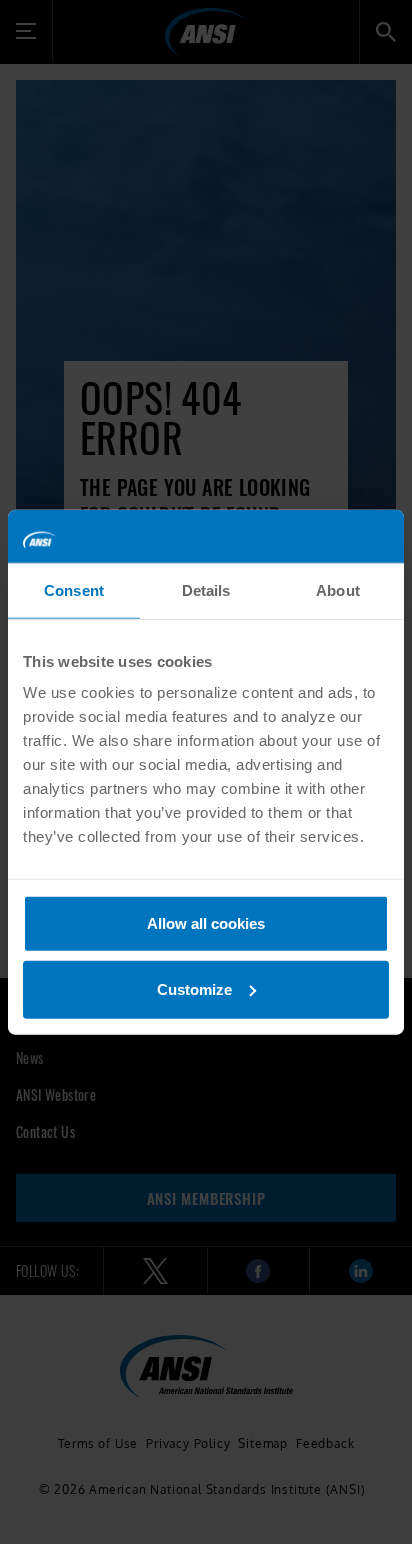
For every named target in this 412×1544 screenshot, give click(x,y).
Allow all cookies (206, 923)
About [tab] (338, 589)
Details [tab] (206, 589)
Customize (194, 988)
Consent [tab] (74, 589)
